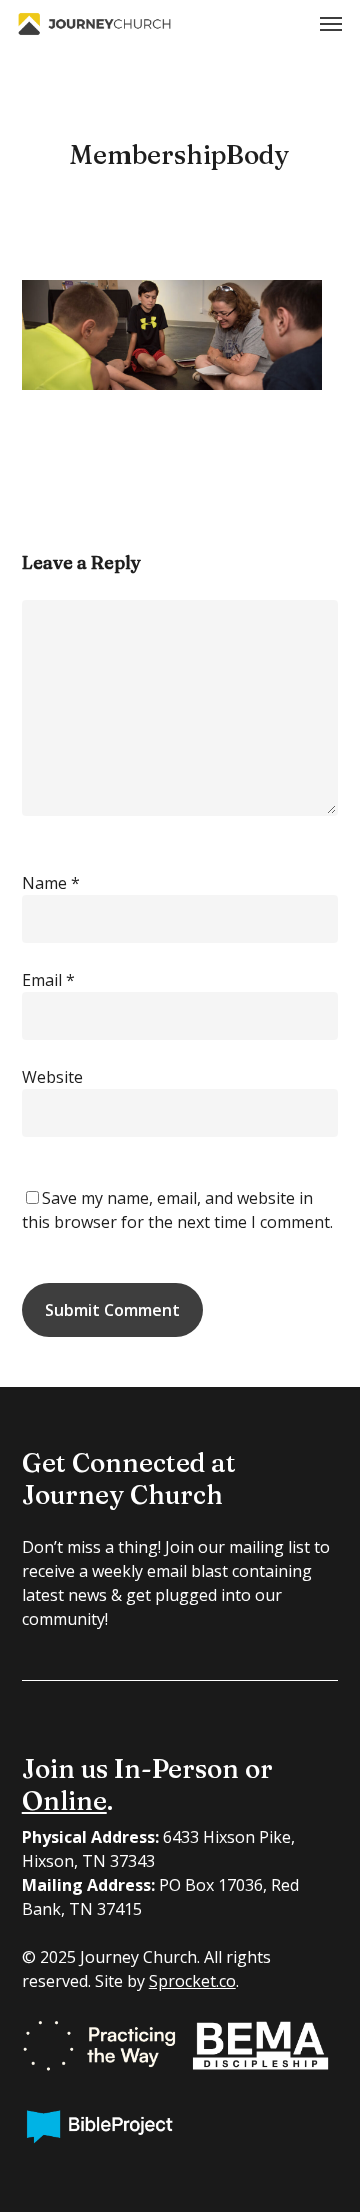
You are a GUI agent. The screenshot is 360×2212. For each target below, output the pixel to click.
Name (51, 883)
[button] (331, 24)
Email (48, 980)
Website (52, 1077)
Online (64, 1801)
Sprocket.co (192, 1981)
